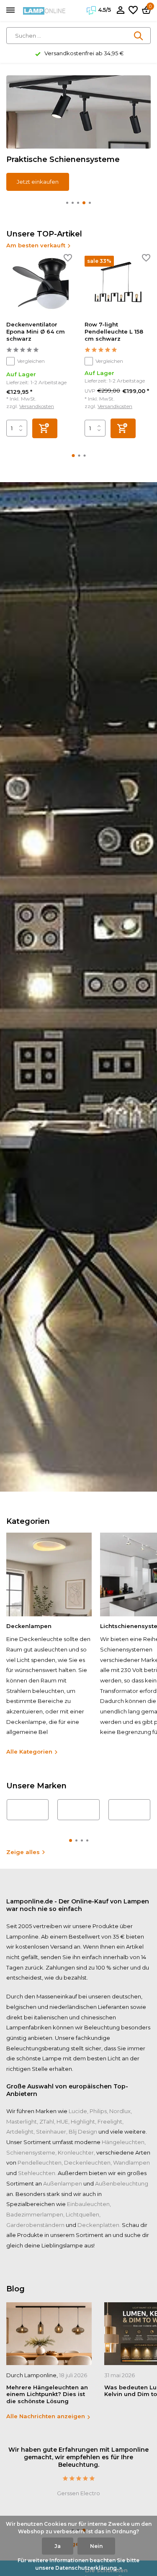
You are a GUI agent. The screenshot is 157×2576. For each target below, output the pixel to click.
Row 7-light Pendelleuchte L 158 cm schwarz (114, 331)
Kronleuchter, (76, 2152)
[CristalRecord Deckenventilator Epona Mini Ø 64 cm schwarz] (39, 285)
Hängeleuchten (123, 2142)
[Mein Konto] (120, 10)
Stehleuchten (37, 2173)
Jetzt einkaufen (38, 182)
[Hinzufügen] (45, 428)
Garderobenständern (35, 2225)
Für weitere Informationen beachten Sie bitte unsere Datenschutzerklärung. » (78, 2564)
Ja (58, 2546)
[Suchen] (139, 36)
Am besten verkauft (36, 245)
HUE (62, 2121)
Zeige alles (23, 1852)
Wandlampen (131, 2163)
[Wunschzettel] (133, 10)
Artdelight (20, 2132)
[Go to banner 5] (78, 133)
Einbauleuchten (88, 2204)
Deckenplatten (98, 2225)
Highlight (83, 2121)
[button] (67, 203)
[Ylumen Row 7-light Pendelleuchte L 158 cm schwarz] (117, 285)
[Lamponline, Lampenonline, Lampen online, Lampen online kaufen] (44, 10)
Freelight (110, 2121)
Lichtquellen (82, 2214)
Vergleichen (31, 361)
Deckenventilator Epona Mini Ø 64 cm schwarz (36, 331)
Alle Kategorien (29, 1752)
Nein (96, 2546)
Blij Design (83, 2132)
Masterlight (22, 2121)
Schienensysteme (31, 2152)
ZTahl (47, 2121)
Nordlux (120, 2111)
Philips (98, 2111)
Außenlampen (63, 2183)
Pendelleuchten (40, 2163)
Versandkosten (37, 406)
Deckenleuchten (87, 2163)
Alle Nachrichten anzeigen (46, 2416)
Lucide (78, 2111)
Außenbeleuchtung (122, 2183)
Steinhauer (51, 2132)
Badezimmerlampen (35, 2214)
